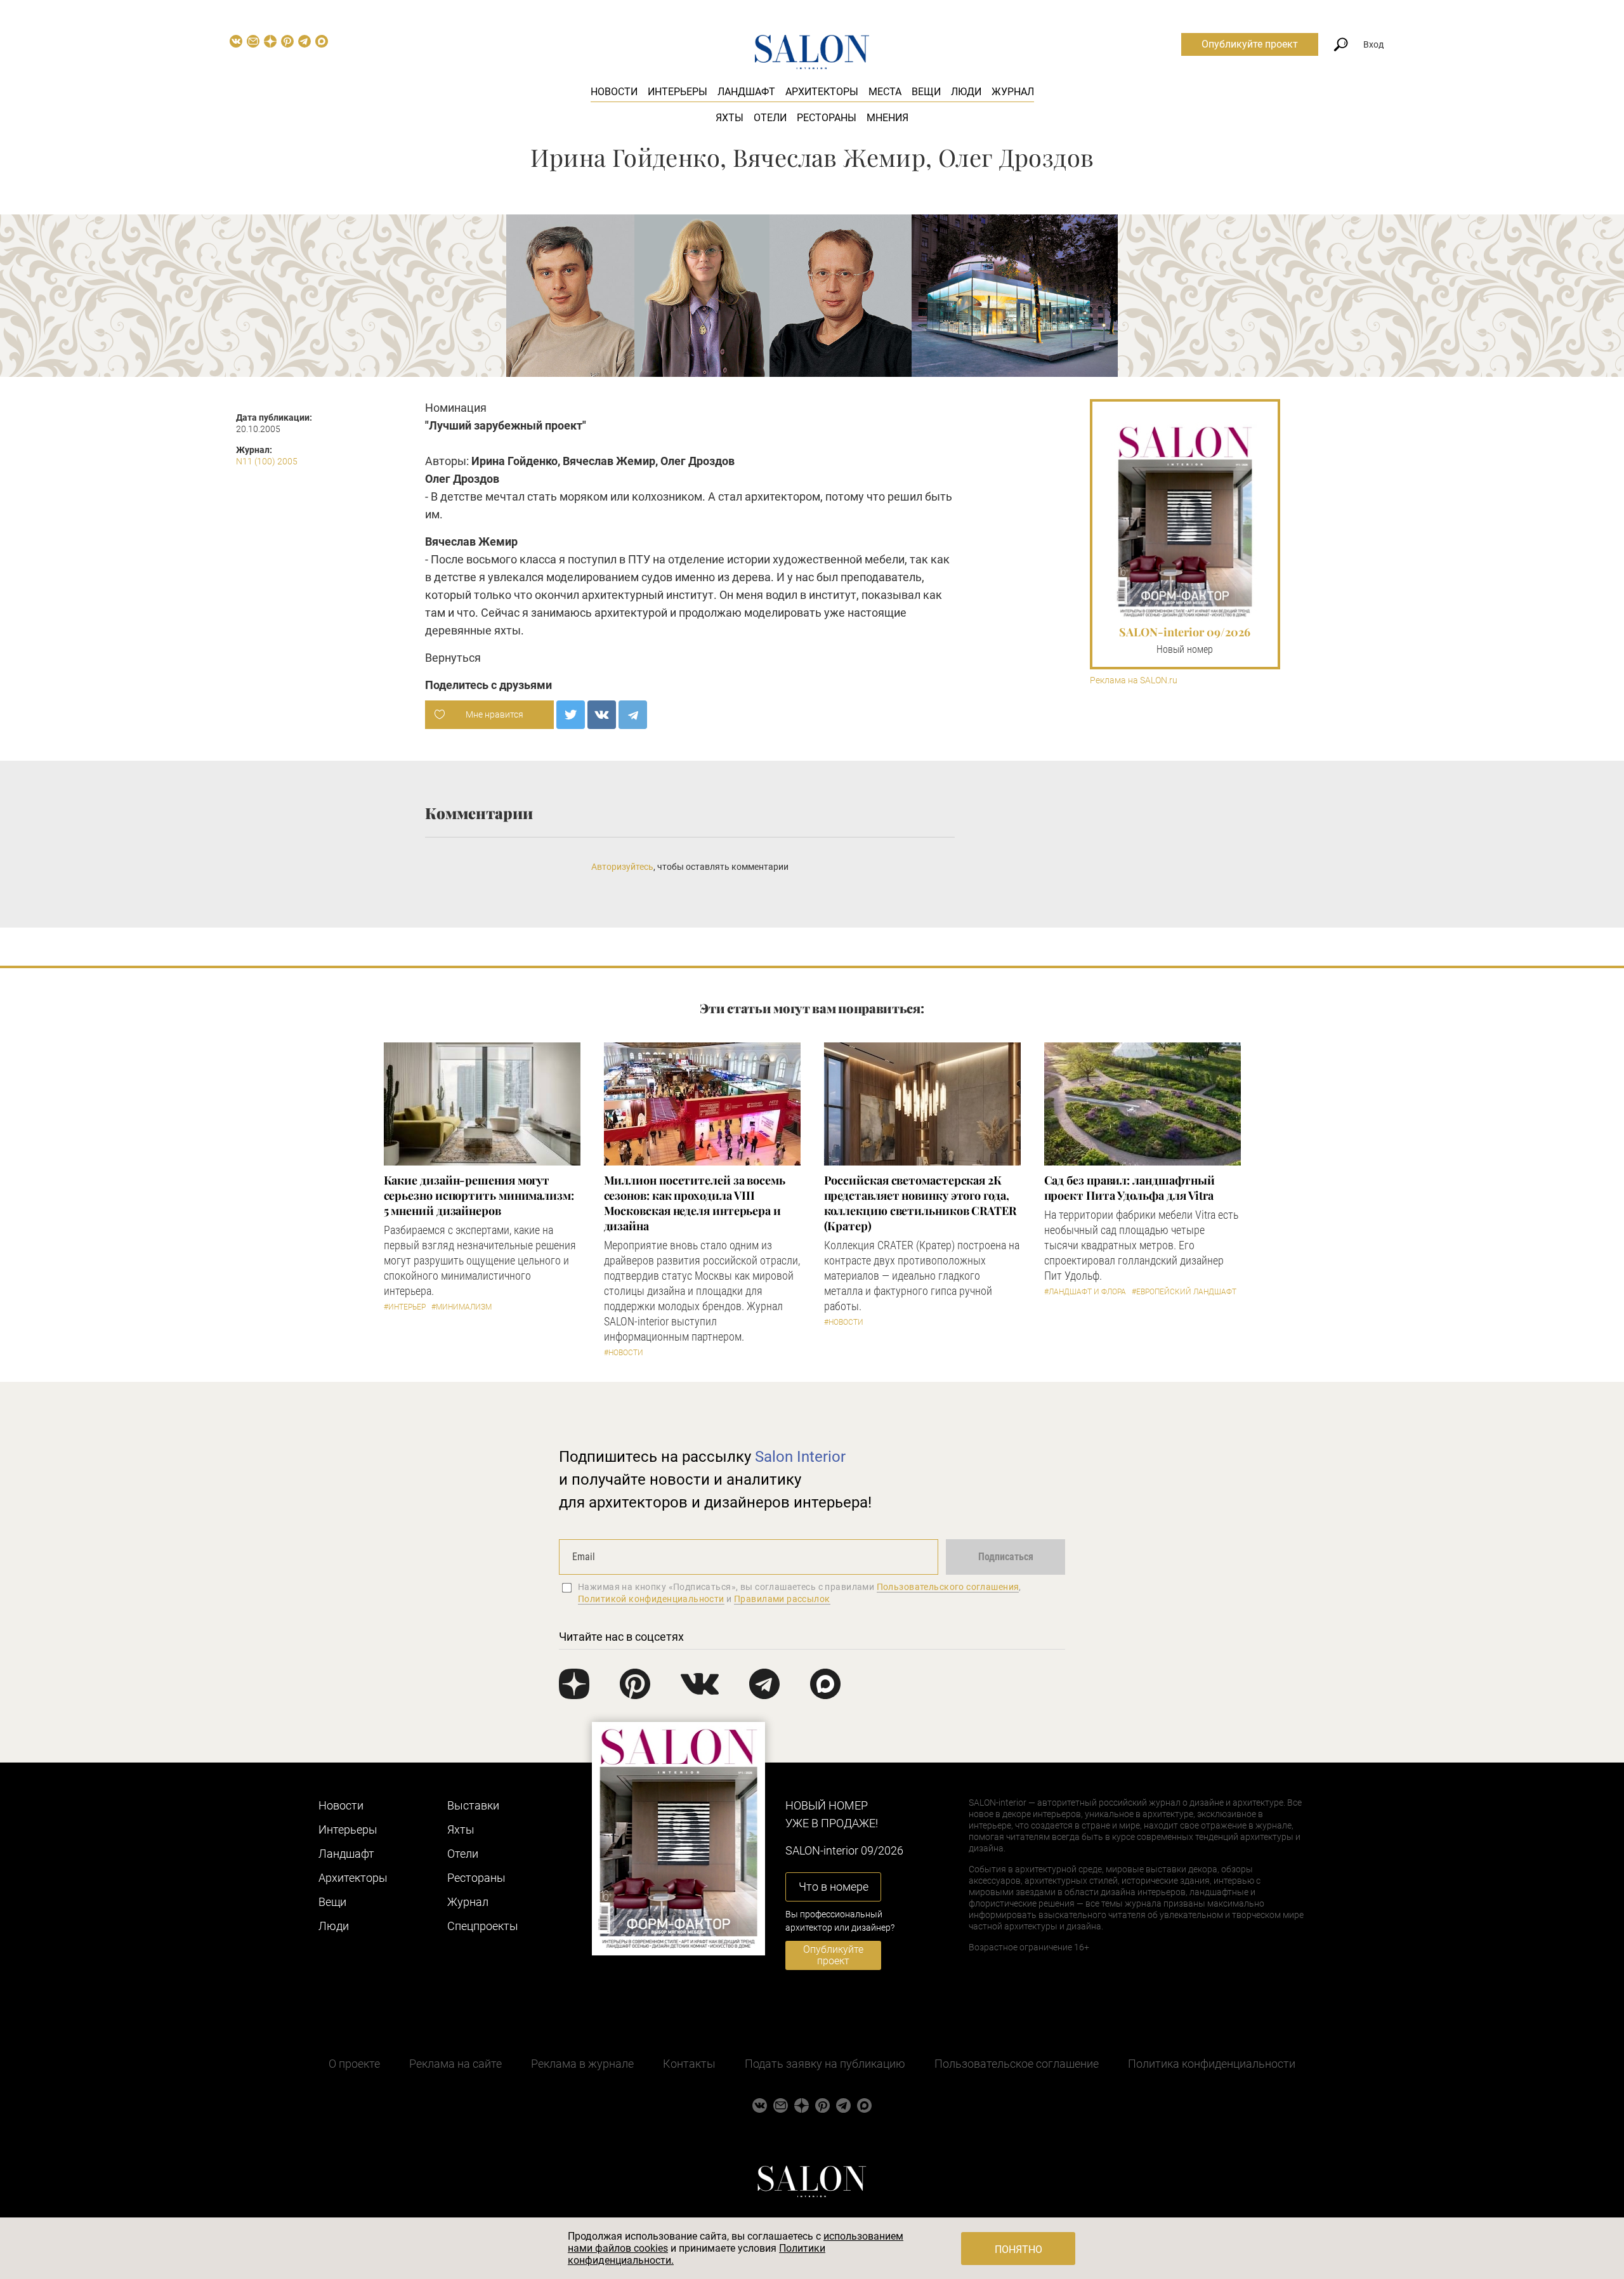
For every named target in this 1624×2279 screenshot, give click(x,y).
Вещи (926, 92)
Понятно (1018, 2249)
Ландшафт (746, 92)
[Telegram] (633, 715)
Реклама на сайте (455, 2064)
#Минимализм (462, 1307)
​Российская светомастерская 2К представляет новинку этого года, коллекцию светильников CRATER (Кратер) (920, 1203)
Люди (966, 92)
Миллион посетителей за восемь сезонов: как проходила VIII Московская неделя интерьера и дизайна (695, 1203)
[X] (571, 715)
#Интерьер (405, 1307)
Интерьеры (678, 92)
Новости (614, 92)
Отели (770, 118)
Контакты (689, 2064)
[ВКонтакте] (602, 715)
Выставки (473, 1805)
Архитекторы (822, 92)
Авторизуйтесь (622, 867)
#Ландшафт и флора (1085, 1292)
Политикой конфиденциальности (651, 1599)
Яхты (730, 118)
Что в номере (834, 1887)
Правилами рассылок (782, 1599)
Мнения (887, 118)
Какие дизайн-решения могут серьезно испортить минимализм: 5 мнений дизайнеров (479, 1195)
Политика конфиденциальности (1212, 2064)
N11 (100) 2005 (267, 461)
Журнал (1013, 92)
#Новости (624, 1353)
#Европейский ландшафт (1184, 1292)
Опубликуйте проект (1250, 44)
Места (885, 92)
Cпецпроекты (483, 1926)
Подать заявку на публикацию (825, 2064)
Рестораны (827, 118)
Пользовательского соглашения (948, 1587)
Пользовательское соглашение (1017, 2064)
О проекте (354, 2064)
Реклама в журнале (582, 2064)
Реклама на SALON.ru (1134, 680)
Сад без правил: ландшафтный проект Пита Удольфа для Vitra (1130, 1188)
